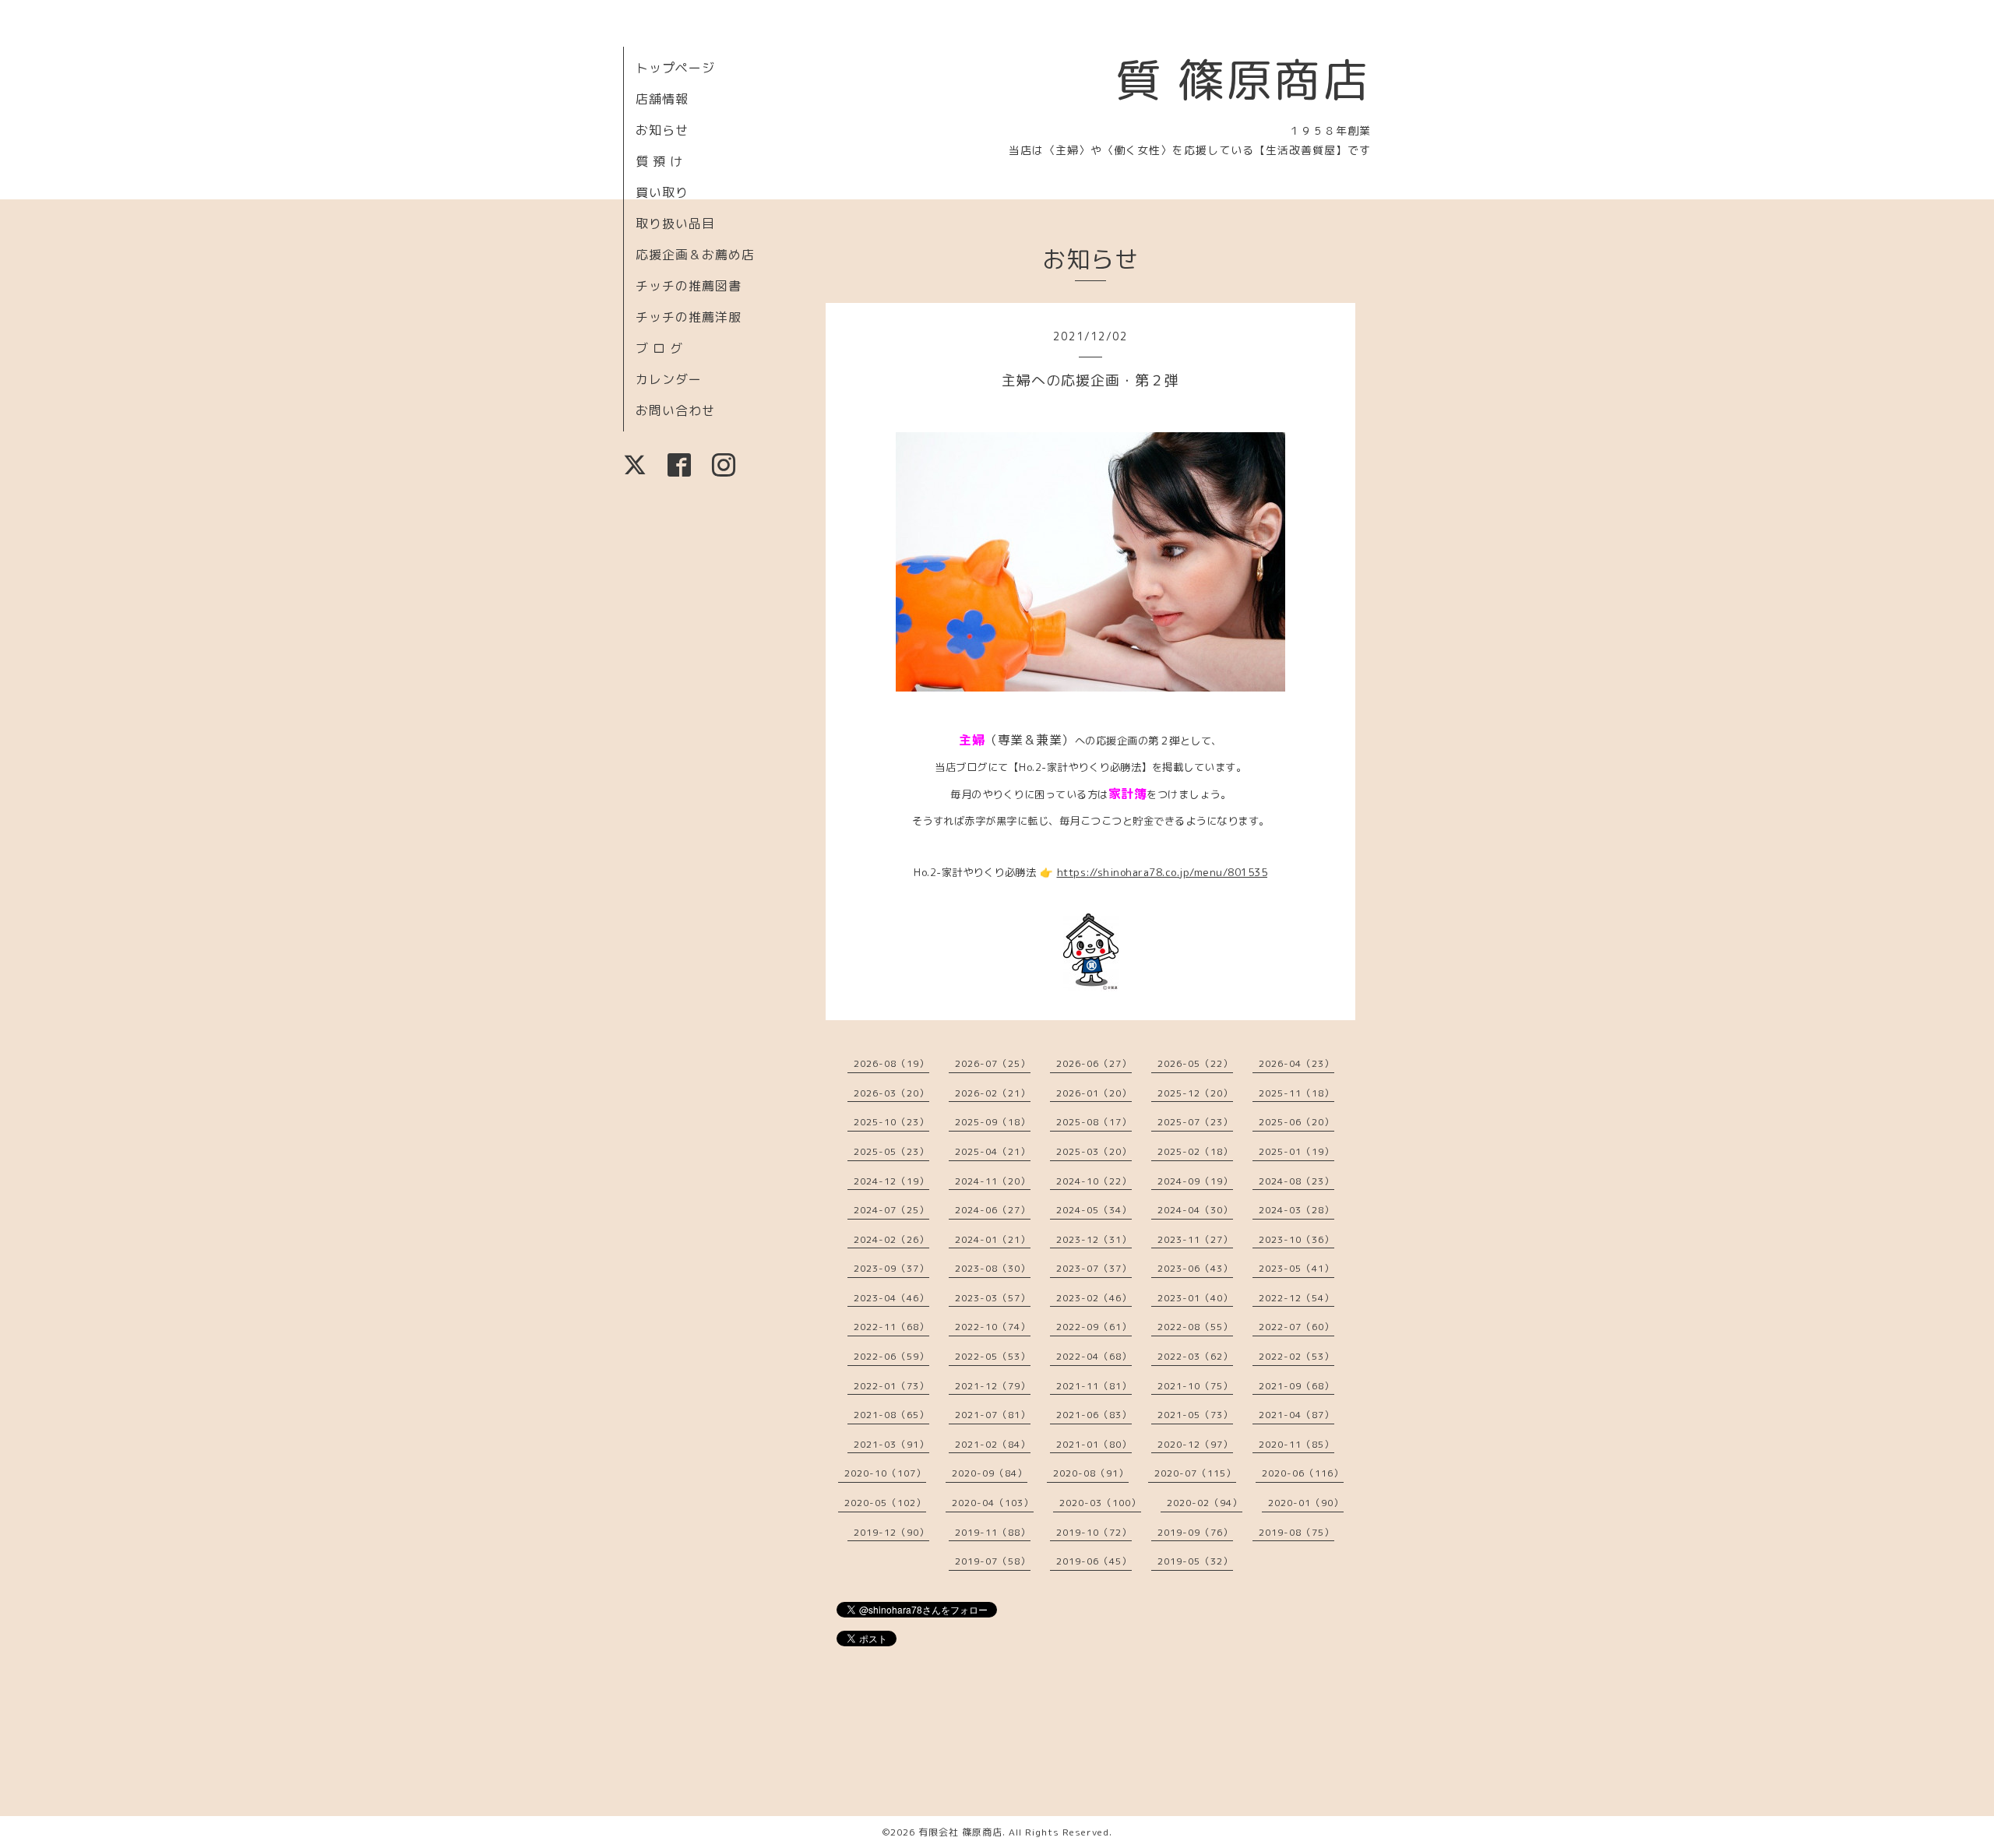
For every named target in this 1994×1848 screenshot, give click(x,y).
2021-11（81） (1094, 1386)
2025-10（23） (891, 1122)
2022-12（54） (1296, 1298)
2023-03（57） (993, 1298)
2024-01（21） (993, 1239)
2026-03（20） (891, 1093)
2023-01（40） (1195, 1298)
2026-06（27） (1094, 1063)
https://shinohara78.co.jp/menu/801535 (1163, 872)
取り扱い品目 (675, 224)
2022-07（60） (1296, 1327)
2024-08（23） (1296, 1181)
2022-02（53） (1296, 1356)
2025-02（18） (1195, 1151)
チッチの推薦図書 (689, 286)
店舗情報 (662, 99)
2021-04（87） (1296, 1415)
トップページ (675, 68)
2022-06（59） (891, 1356)
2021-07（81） (993, 1415)
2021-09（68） (1296, 1386)
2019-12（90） (891, 1532)
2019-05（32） (1195, 1561)
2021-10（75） (1195, 1386)
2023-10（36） (1296, 1239)
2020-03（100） (1100, 1503)
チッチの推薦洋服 (689, 317)
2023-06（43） (1195, 1268)
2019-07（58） (993, 1561)
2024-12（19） (891, 1181)
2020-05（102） (885, 1503)
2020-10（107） (885, 1473)
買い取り (662, 192)
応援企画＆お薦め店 (695, 255)
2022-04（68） (1094, 1356)
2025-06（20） (1296, 1122)
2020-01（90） (1306, 1503)
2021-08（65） (891, 1415)
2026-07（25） (993, 1063)
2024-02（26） (891, 1239)
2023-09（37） (891, 1268)
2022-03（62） (1195, 1356)
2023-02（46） (1094, 1298)
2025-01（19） (1296, 1151)
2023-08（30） (993, 1268)
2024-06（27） (993, 1210)
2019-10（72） (1094, 1532)
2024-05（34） (1094, 1210)
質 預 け (659, 161)
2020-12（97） (1195, 1444)
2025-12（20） (1195, 1093)
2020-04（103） (993, 1503)
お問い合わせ (675, 410)
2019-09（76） (1195, 1532)
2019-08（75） (1296, 1532)
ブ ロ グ (659, 348)
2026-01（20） (1094, 1093)
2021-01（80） (1094, 1444)
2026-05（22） (1195, 1063)
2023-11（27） (1195, 1239)
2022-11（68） (891, 1327)
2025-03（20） (1094, 1151)
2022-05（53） (993, 1356)
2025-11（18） (1296, 1093)
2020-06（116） (1303, 1473)
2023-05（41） (1296, 1268)
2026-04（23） (1296, 1063)
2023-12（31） (1094, 1239)
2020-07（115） (1195, 1473)
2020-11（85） (1296, 1444)
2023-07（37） (1094, 1268)
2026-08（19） (891, 1063)
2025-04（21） (993, 1151)
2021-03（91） (891, 1444)
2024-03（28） (1296, 1210)
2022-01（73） (891, 1386)
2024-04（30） (1195, 1210)
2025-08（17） (1094, 1122)
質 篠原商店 (1243, 79)
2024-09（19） (1195, 1181)
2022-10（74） (993, 1327)
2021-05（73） (1195, 1415)
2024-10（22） (1094, 1181)
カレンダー (669, 379)
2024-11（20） (993, 1181)
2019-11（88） (993, 1532)
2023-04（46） (891, 1298)
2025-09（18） (993, 1122)
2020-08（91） (1091, 1473)
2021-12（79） (993, 1386)
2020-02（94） (1205, 1503)
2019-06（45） (1094, 1561)
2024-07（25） (891, 1210)
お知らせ (662, 130)
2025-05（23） (891, 1151)
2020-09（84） (990, 1473)
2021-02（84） (993, 1444)
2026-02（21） (993, 1093)
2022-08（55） (1195, 1327)
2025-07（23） (1195, 1122)
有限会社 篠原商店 (960, 1832)
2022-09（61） (1094, 1327)
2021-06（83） (1094, 1415)
